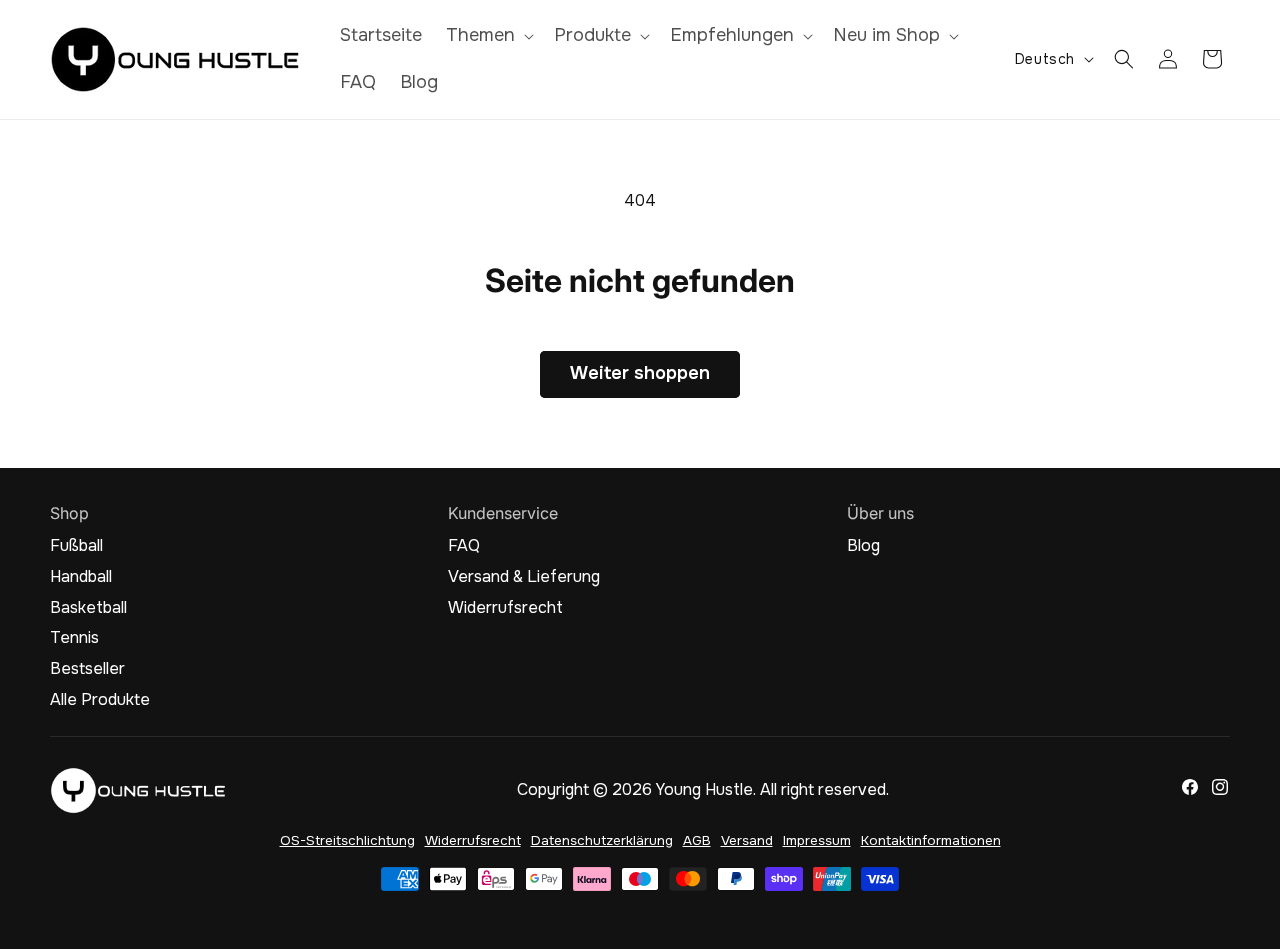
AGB (697, 840)
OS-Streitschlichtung (347, 840)
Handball (81, 577)
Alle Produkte (100, 700)
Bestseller (87, 669)
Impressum (817, 840)
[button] (488, 35)
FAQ (464, 546)
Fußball (76, 546)
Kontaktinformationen (931, 840)
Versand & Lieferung (524, 577)
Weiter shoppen (640, 373)
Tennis (74, 638)
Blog (863, 546)
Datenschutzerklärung (602, 840)
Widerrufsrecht (505, 608)
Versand (747, 840)
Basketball (88, 608)
